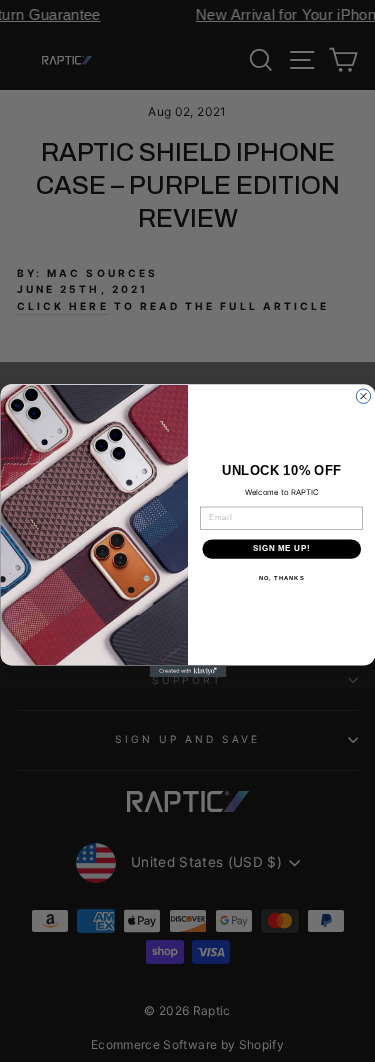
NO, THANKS (281, 578)
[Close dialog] (363, 396)
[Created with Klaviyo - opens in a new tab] (187, 672)
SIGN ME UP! (281, 549)
